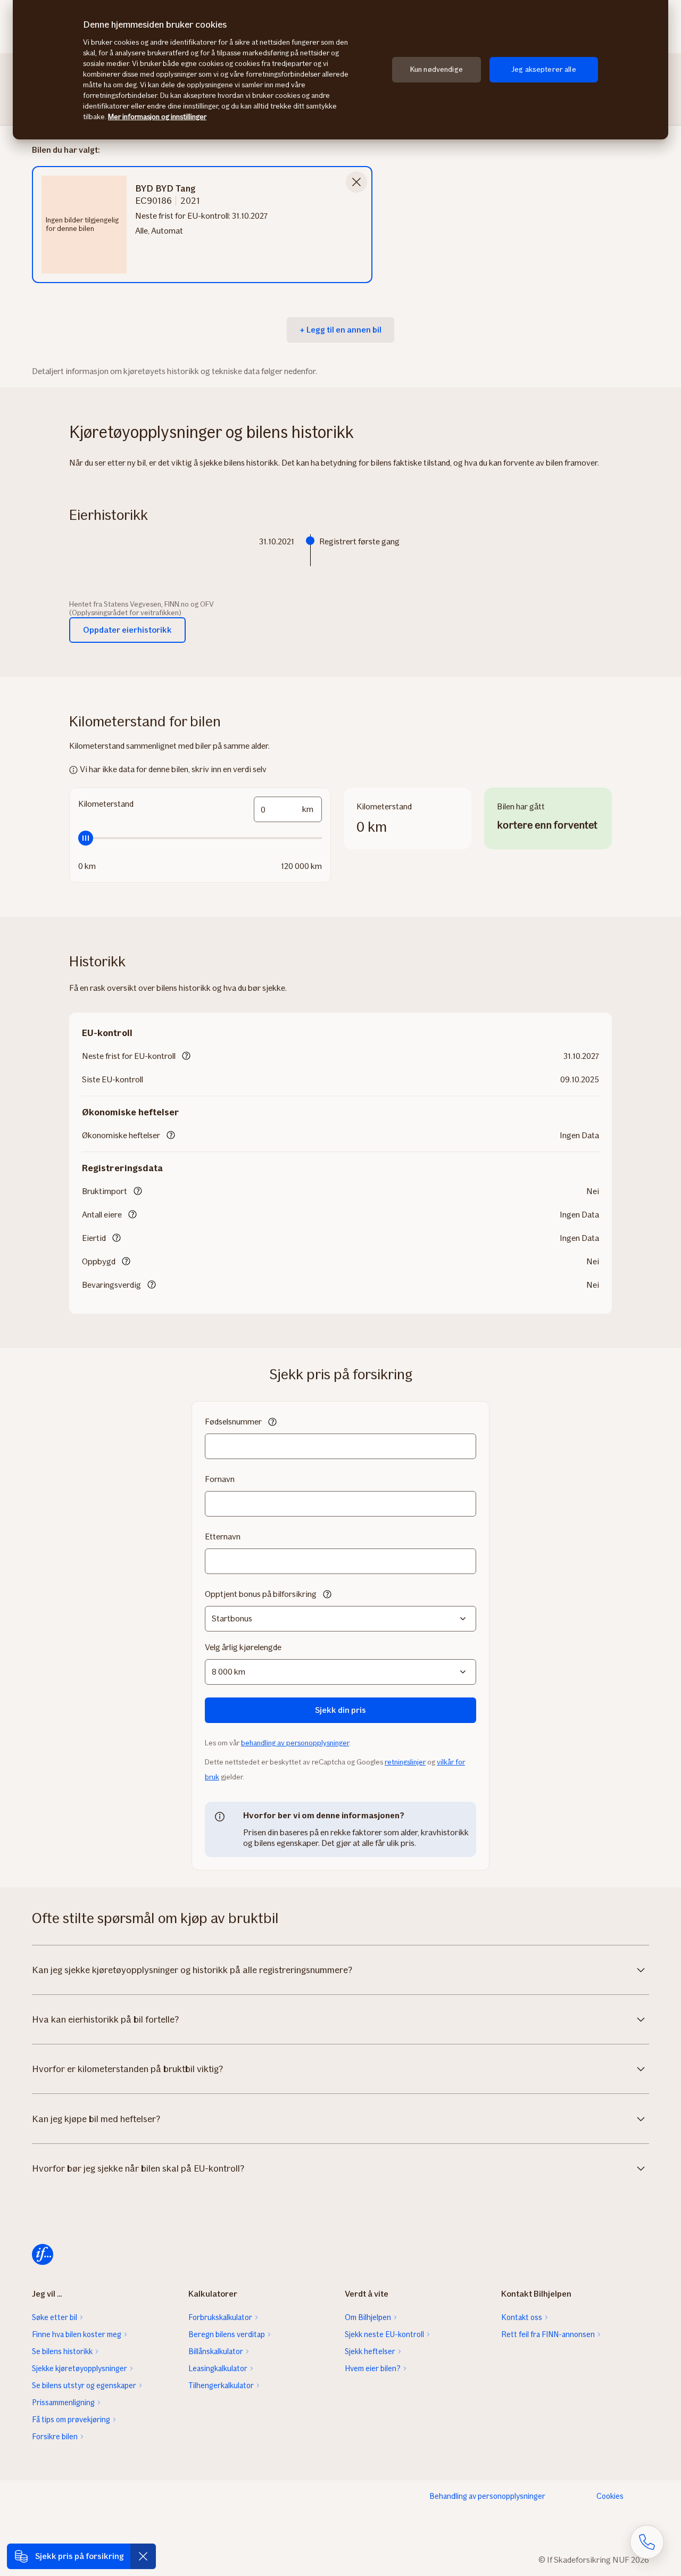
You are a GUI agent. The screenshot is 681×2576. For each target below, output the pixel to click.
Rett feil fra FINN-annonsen (548, 2334)
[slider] (200, 838)
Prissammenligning (63, 2403)
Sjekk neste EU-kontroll (384, 2334)
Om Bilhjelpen (368, 2317)
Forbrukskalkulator (220, 2317)
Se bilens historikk (62, 2351)
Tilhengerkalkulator (221, 2386)
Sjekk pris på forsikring (80, 2556)
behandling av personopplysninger (295, 1743)
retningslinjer (405, 1762)
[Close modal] (356, 182)
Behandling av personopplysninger (487, 2496)
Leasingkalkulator (218, 2368)
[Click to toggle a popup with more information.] (186, 1057)
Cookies (610, 2496)
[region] (340, 70)
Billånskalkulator (216, 2351)
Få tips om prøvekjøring (71, 2420)
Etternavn (223, 1537)
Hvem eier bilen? (373, 2368)
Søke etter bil (55, 2317)
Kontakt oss (522, 2317)
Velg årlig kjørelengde (243, 1647)
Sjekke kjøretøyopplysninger (80, 2368)
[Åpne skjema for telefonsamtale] (647, 2542)
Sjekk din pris (340, 1710)
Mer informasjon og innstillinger (157, 117)
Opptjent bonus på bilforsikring (261, 1594)
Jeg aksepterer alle (544, 69)
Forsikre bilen (55, 2437)
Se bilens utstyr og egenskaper (84, 2386)
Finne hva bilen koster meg (77, 2334)
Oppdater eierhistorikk (127, 630)
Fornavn (220, 1479)
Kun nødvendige (437, 69)
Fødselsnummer (233, 1422)
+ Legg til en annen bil (340, 330)
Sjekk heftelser (370, 2351)
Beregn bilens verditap (227, 2334)
